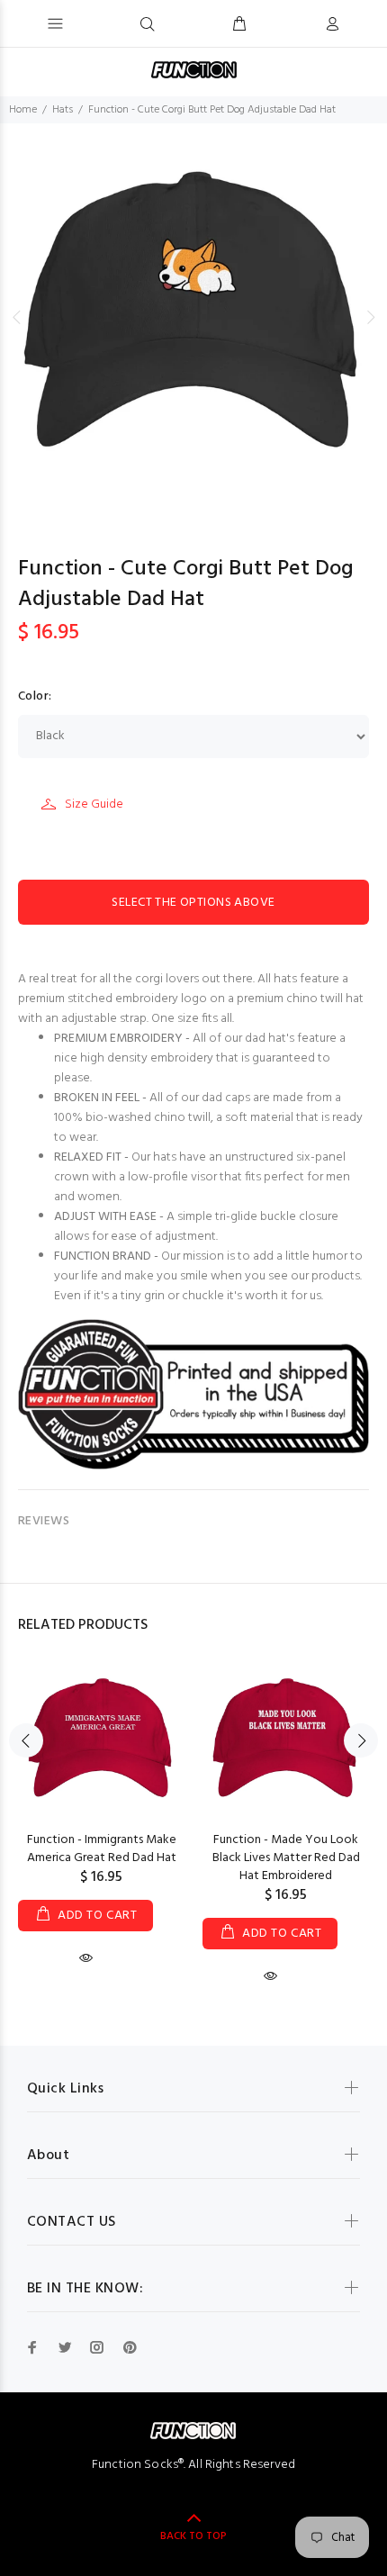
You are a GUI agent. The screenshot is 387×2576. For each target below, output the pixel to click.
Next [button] (370, 317)
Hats (63, 110)
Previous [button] (17, 317)
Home (23, 110)
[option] (193, 317)
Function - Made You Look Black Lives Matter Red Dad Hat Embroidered (286, 1858)
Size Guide (94, 804)
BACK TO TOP (193, 2536)
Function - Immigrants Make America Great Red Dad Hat (102, 1849)
